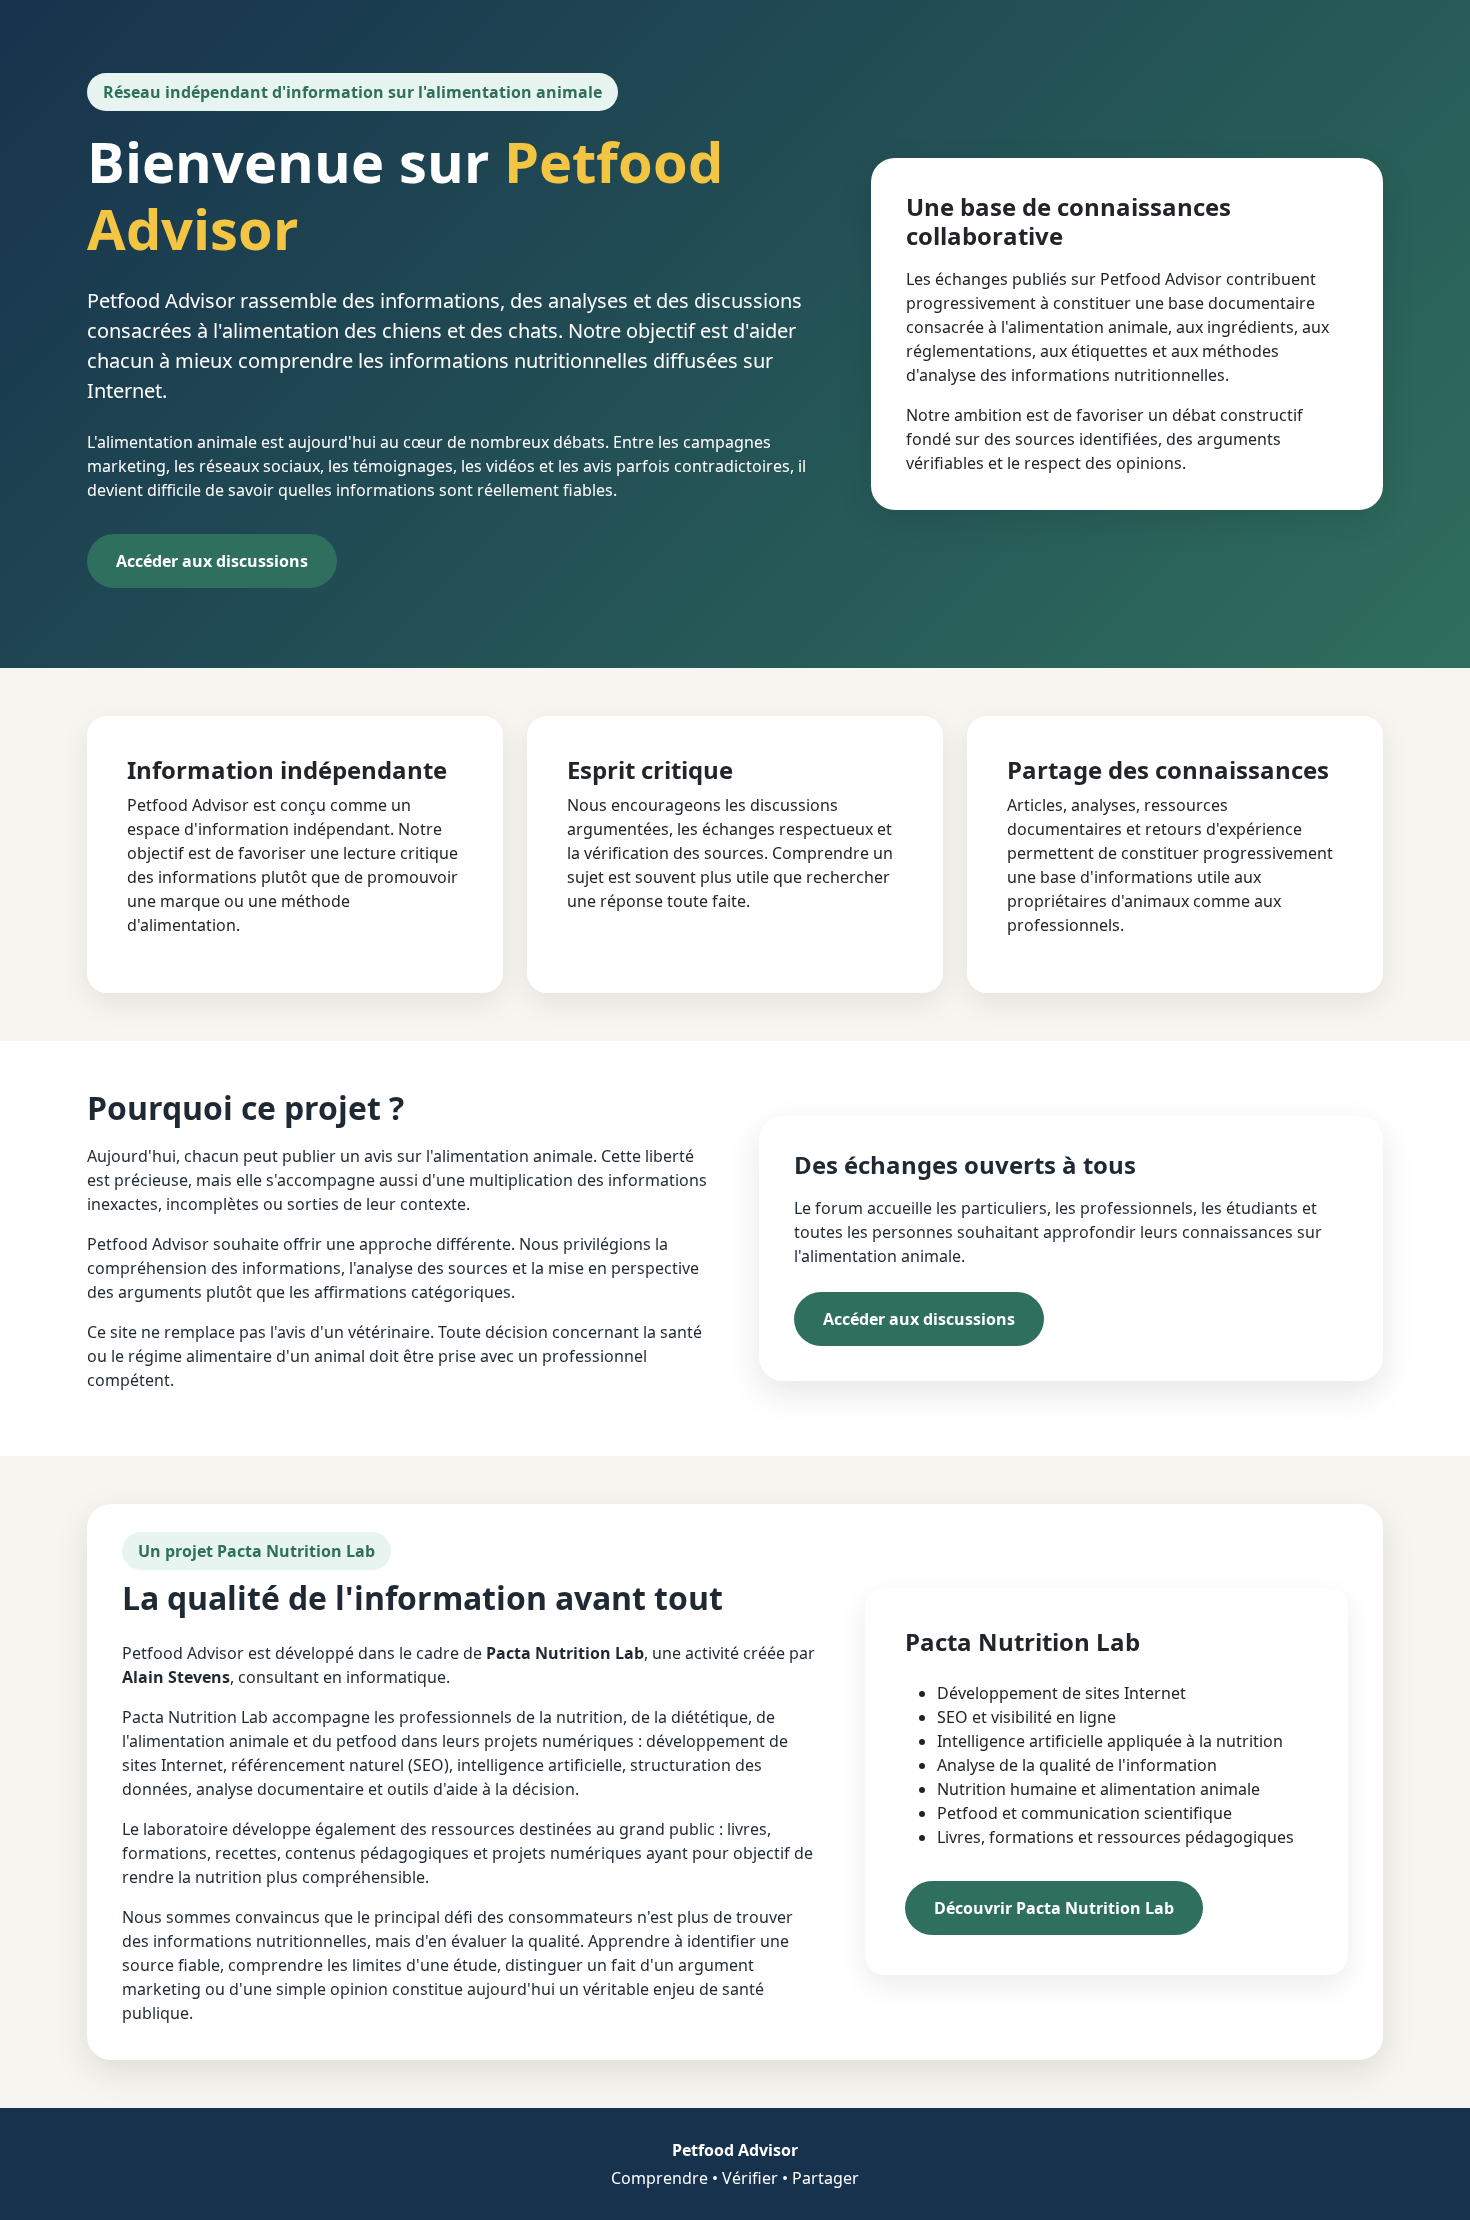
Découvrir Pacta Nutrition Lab (1054, 1908)
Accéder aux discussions (212, 561)
